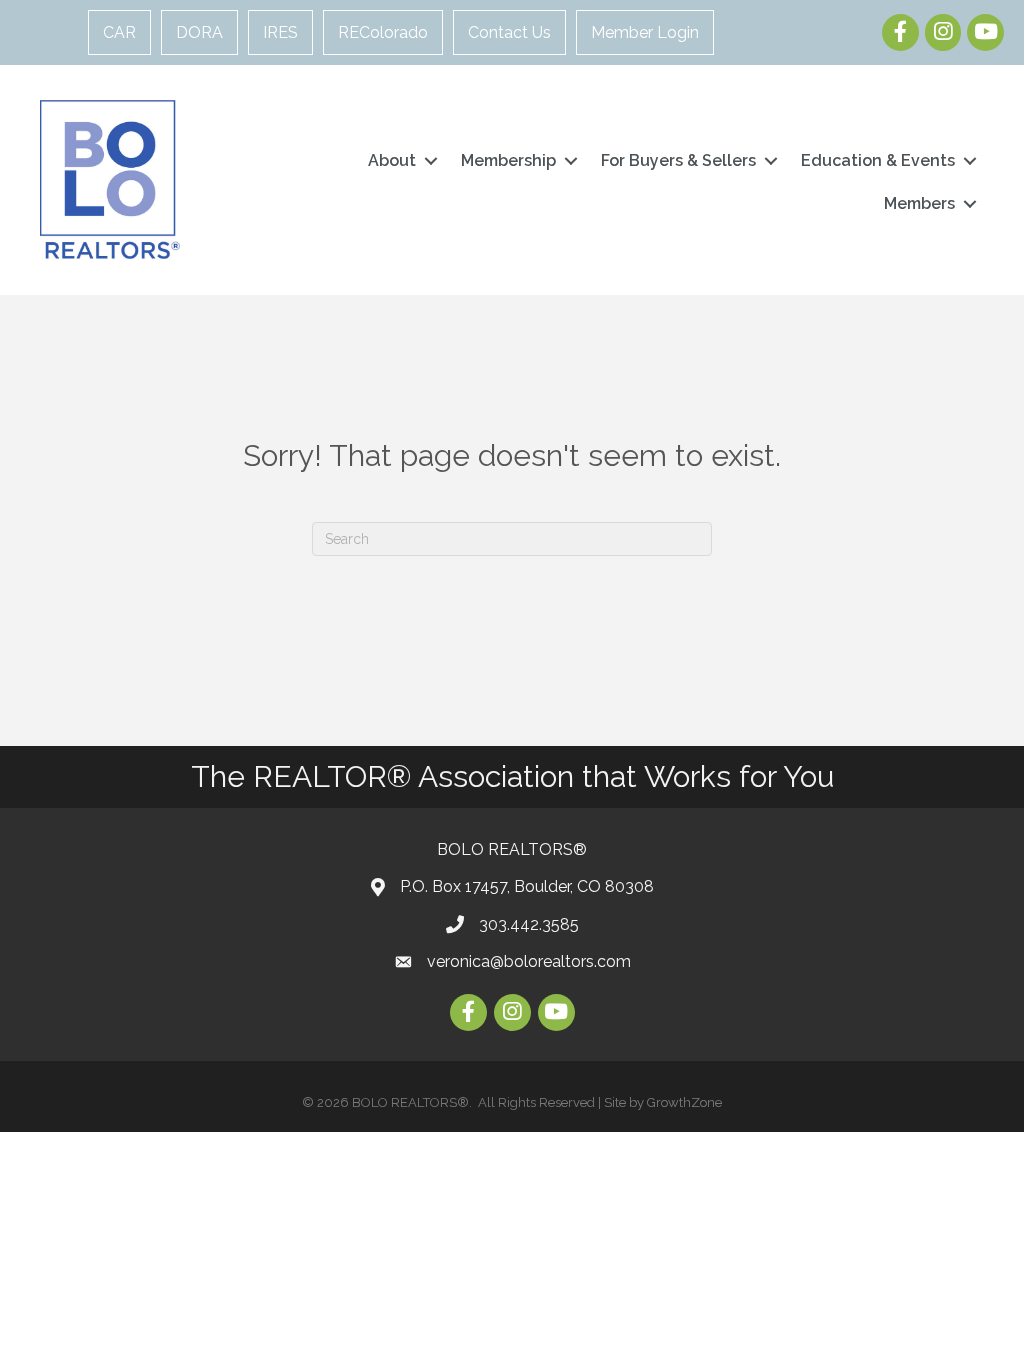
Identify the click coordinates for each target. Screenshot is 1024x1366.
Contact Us (509, 32)
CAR (119, 32)
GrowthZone (684, 1102)
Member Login (645, 32)
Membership (508, 160)
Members (919, 203)
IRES (280, 32)
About (392, 160)
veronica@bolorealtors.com (529, 961)
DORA (199, 32)
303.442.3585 (529, 924)
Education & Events (878, 160)
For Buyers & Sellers (678, 160)
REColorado (383, 32)
